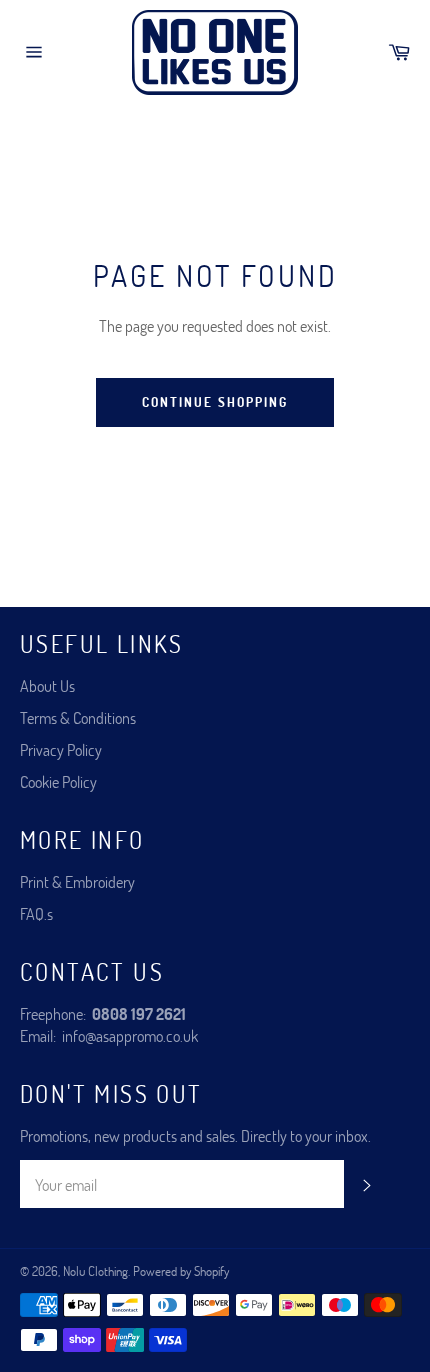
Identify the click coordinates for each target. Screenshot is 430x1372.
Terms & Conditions (78, 717)
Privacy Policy (61, 749)
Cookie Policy (58, 781)
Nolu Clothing (95, 1271)
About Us (47, 685)
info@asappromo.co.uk (130, 1035)
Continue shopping (214, 402)
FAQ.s (36, 913)
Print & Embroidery (77, 881)
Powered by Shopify (181, 1271)
